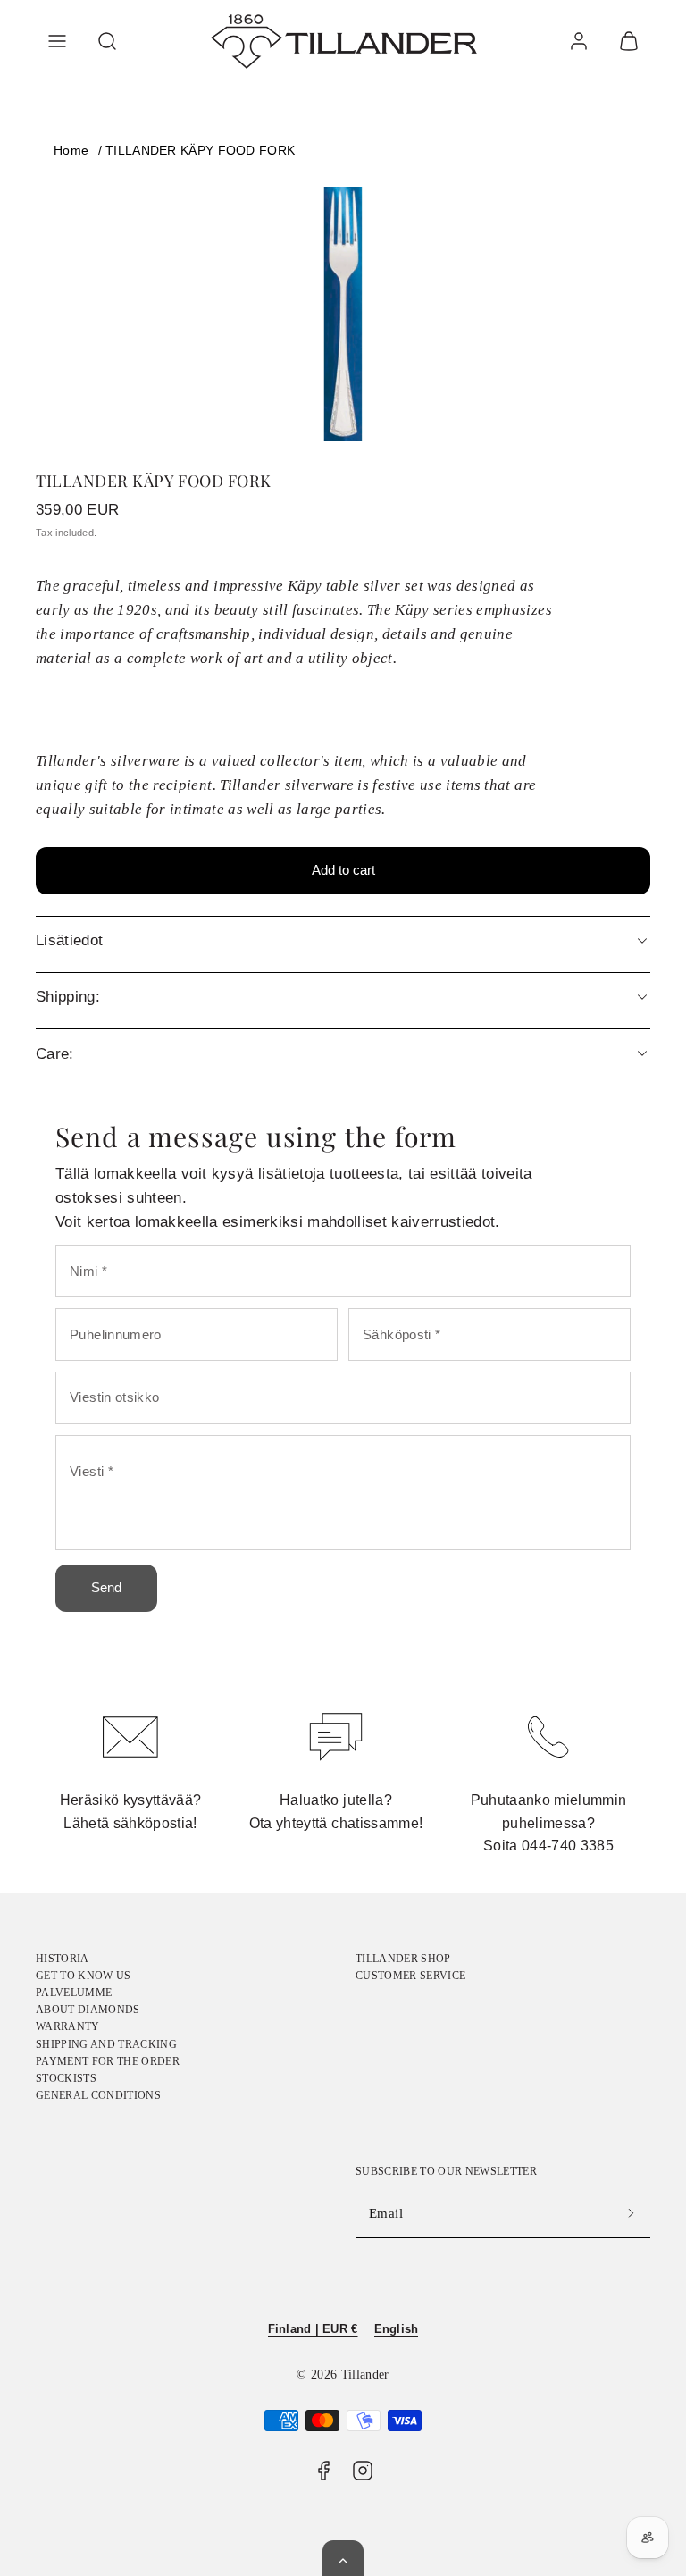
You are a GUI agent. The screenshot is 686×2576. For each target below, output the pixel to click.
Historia (63, 1959)
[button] (57, 41)
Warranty (68, 2026)
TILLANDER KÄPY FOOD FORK (200, 150)
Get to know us (84, 1976)
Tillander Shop (403, 1959)
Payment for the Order (108, 2061)
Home (71, 150)
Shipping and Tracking (106, 2044)
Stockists (66, 2078)
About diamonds (88, 2010)
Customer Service (410, 1976)
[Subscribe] (631, 2214)
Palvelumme (74, 1993)
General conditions (98, 2095)
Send (106, 1587)
